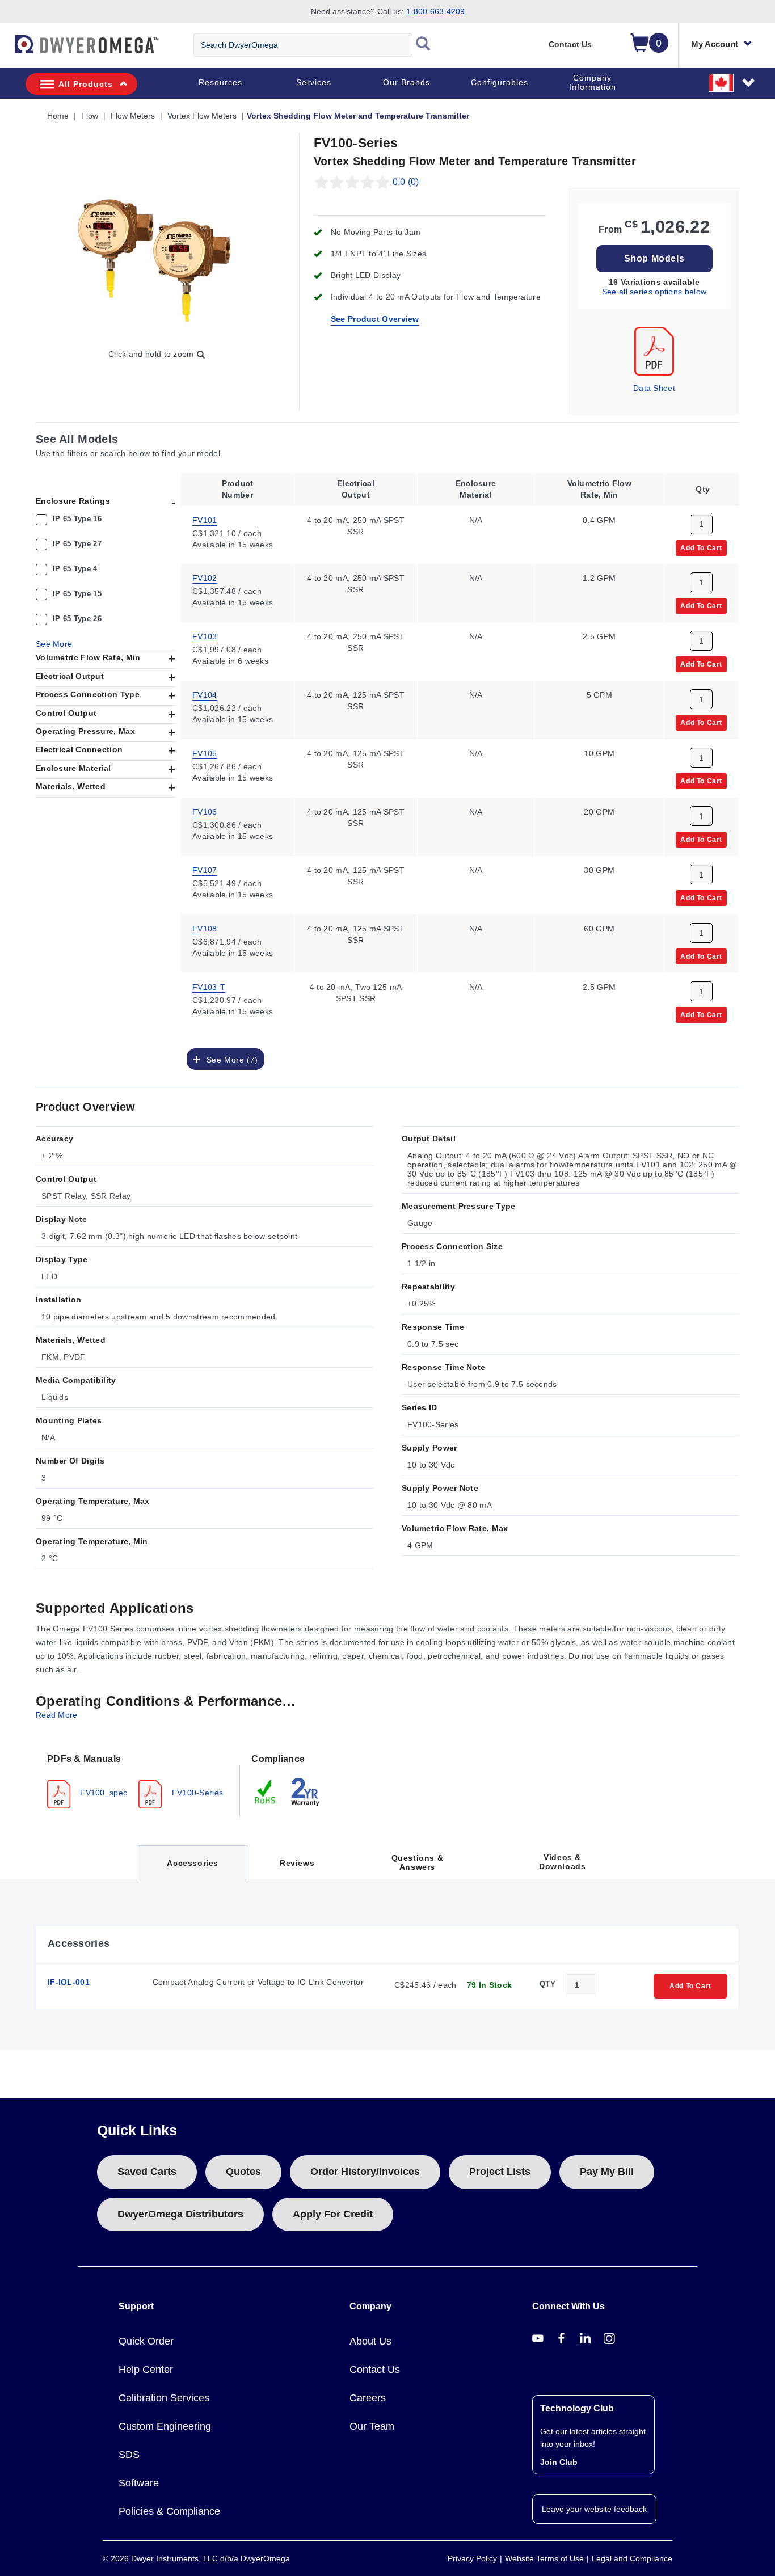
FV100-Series (196, 1793)
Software (139, 2483)
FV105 (205, 753)
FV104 (205, 695)
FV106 (205, 812)
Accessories (192, 1869)
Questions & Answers (418, 1862)
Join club (559, 2462)
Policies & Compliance (169, 2511)
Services (314, 82)
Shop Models (654, 258)
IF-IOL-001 (69, 1982)
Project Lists (500, 2172)
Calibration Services (164, 2398)
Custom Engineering (165, 2426)
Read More (57, 1715)
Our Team (372, 2426)
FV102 (205, 578)
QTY (547, 1984)
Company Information (593, 82)
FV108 (205, 929)
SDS (129, 2455)
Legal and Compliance (632, 2558)
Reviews (297, 1863)
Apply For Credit (333, 2214)
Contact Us (570, 44)
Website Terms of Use (544, 2558)
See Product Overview (375, 319)
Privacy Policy (472, 2558)
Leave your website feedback (594, 2509)
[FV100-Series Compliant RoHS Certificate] (266, 1791)
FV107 (205, 870)
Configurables (500, 82)
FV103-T (209, 987)
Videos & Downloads (562, 1862)
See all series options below (654, 292)
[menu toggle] (6, 50)
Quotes (243, 2172)
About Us (370, 2341)
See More (54, 644)
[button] (732, 82)
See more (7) (229, 1060)
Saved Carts (147, 2172)
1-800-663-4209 (435, 11)
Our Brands (407, 82)
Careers (368, 2398)
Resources (220, 82)
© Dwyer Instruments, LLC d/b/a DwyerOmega (196, 2558)
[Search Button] (423, 45)
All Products (86, 84)
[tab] (138, 1780)
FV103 (205, 636)
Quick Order (146, 2341)
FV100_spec (102, 1793)
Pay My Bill (607, 2172)
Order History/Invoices (365, 2172)
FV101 (205, 520)
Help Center (146, 2370)
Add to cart (701, 547)
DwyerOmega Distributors (180, 2214)
